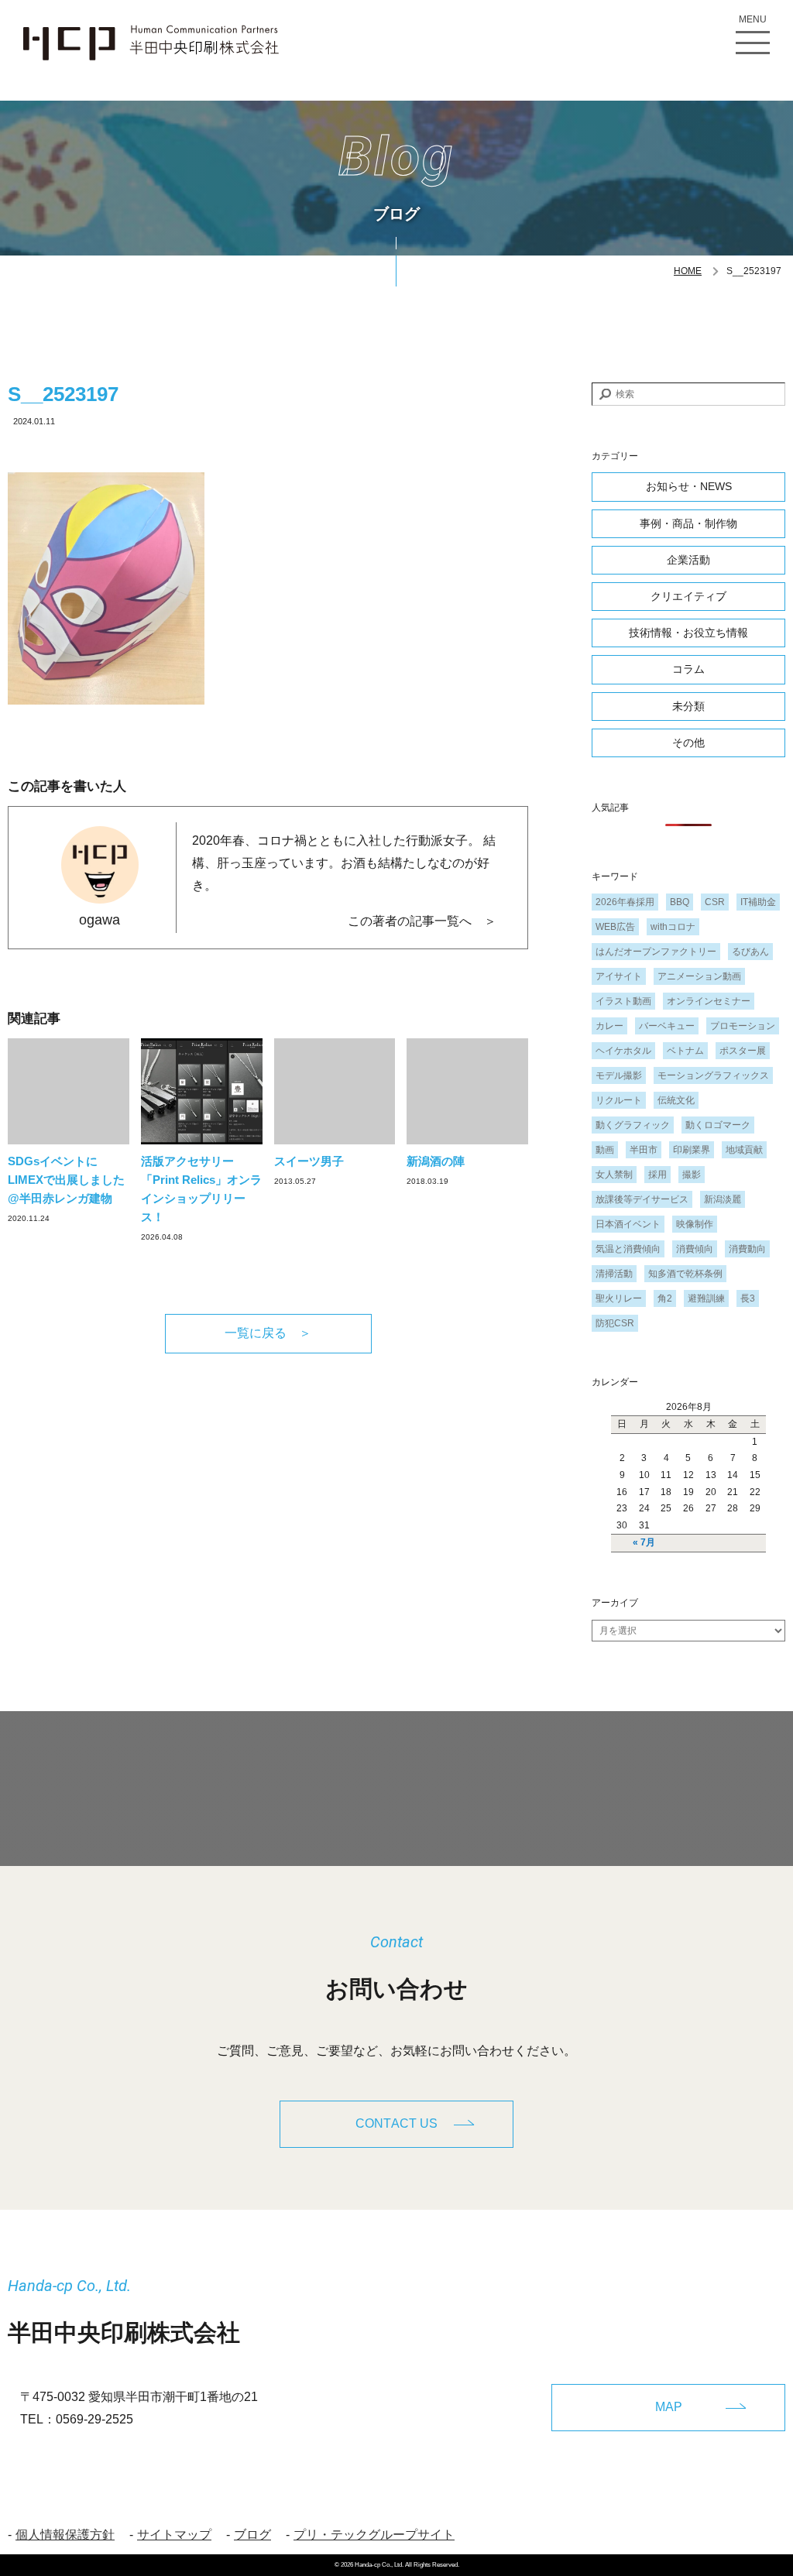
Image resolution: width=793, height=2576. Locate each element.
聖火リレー (619, 1298)
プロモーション (743, 1026)
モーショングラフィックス (713, 1075)
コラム (688, 669)
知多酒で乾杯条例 (685, 1274)
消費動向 (747, 1249)
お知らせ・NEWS (689, 486)
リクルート (619, 1100)
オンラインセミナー (709, 1001)
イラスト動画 (623, 1001)
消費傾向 (695, 1249)
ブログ (252, 2535)
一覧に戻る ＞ (268, 1333)
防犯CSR (615, 1323)
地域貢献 (744, 1150)
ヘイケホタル (623, 1051)
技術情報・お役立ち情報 (688, 633)
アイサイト (619, 976)
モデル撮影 (619, 1075)
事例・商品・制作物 (688, 523)
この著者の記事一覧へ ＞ (422, 921)
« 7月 (644, 1542)
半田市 (644, 1150)
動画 (605, 1150)
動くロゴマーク (718, 1125)
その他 (688, 743)
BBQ (680, 902)
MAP (669, 2407)
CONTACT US (396, 2123)
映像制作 (695, 1224)
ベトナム (685, 1051)
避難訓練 (706, 1298)
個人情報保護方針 (65, 2535)
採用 (657, 1175)
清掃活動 (614, 1274)
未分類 (688, 706)
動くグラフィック (633, 1125)
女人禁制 (614, 1175)
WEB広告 (615, 927)
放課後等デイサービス (642, 1199)
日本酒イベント (628, 1224)
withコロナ (673, 927)
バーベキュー (667, 1026)
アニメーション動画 (699, 976)
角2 (665, 1298)
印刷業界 (692, 1150)
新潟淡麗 (723, 1199)
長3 (748, 1298)
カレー (609, 1026)
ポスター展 (743, 1051)
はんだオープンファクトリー (656, 952)
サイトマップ (174, 2535)
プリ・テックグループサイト (374, 2535)
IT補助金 (758, 902)
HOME (688, 271)
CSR (715, 902)
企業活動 (688, 560)
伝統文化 (676, 1100)
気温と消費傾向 (628, 1249)
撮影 (692, 1175)
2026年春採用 (625, 902)
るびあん (750, 952)
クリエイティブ (688, 596)
